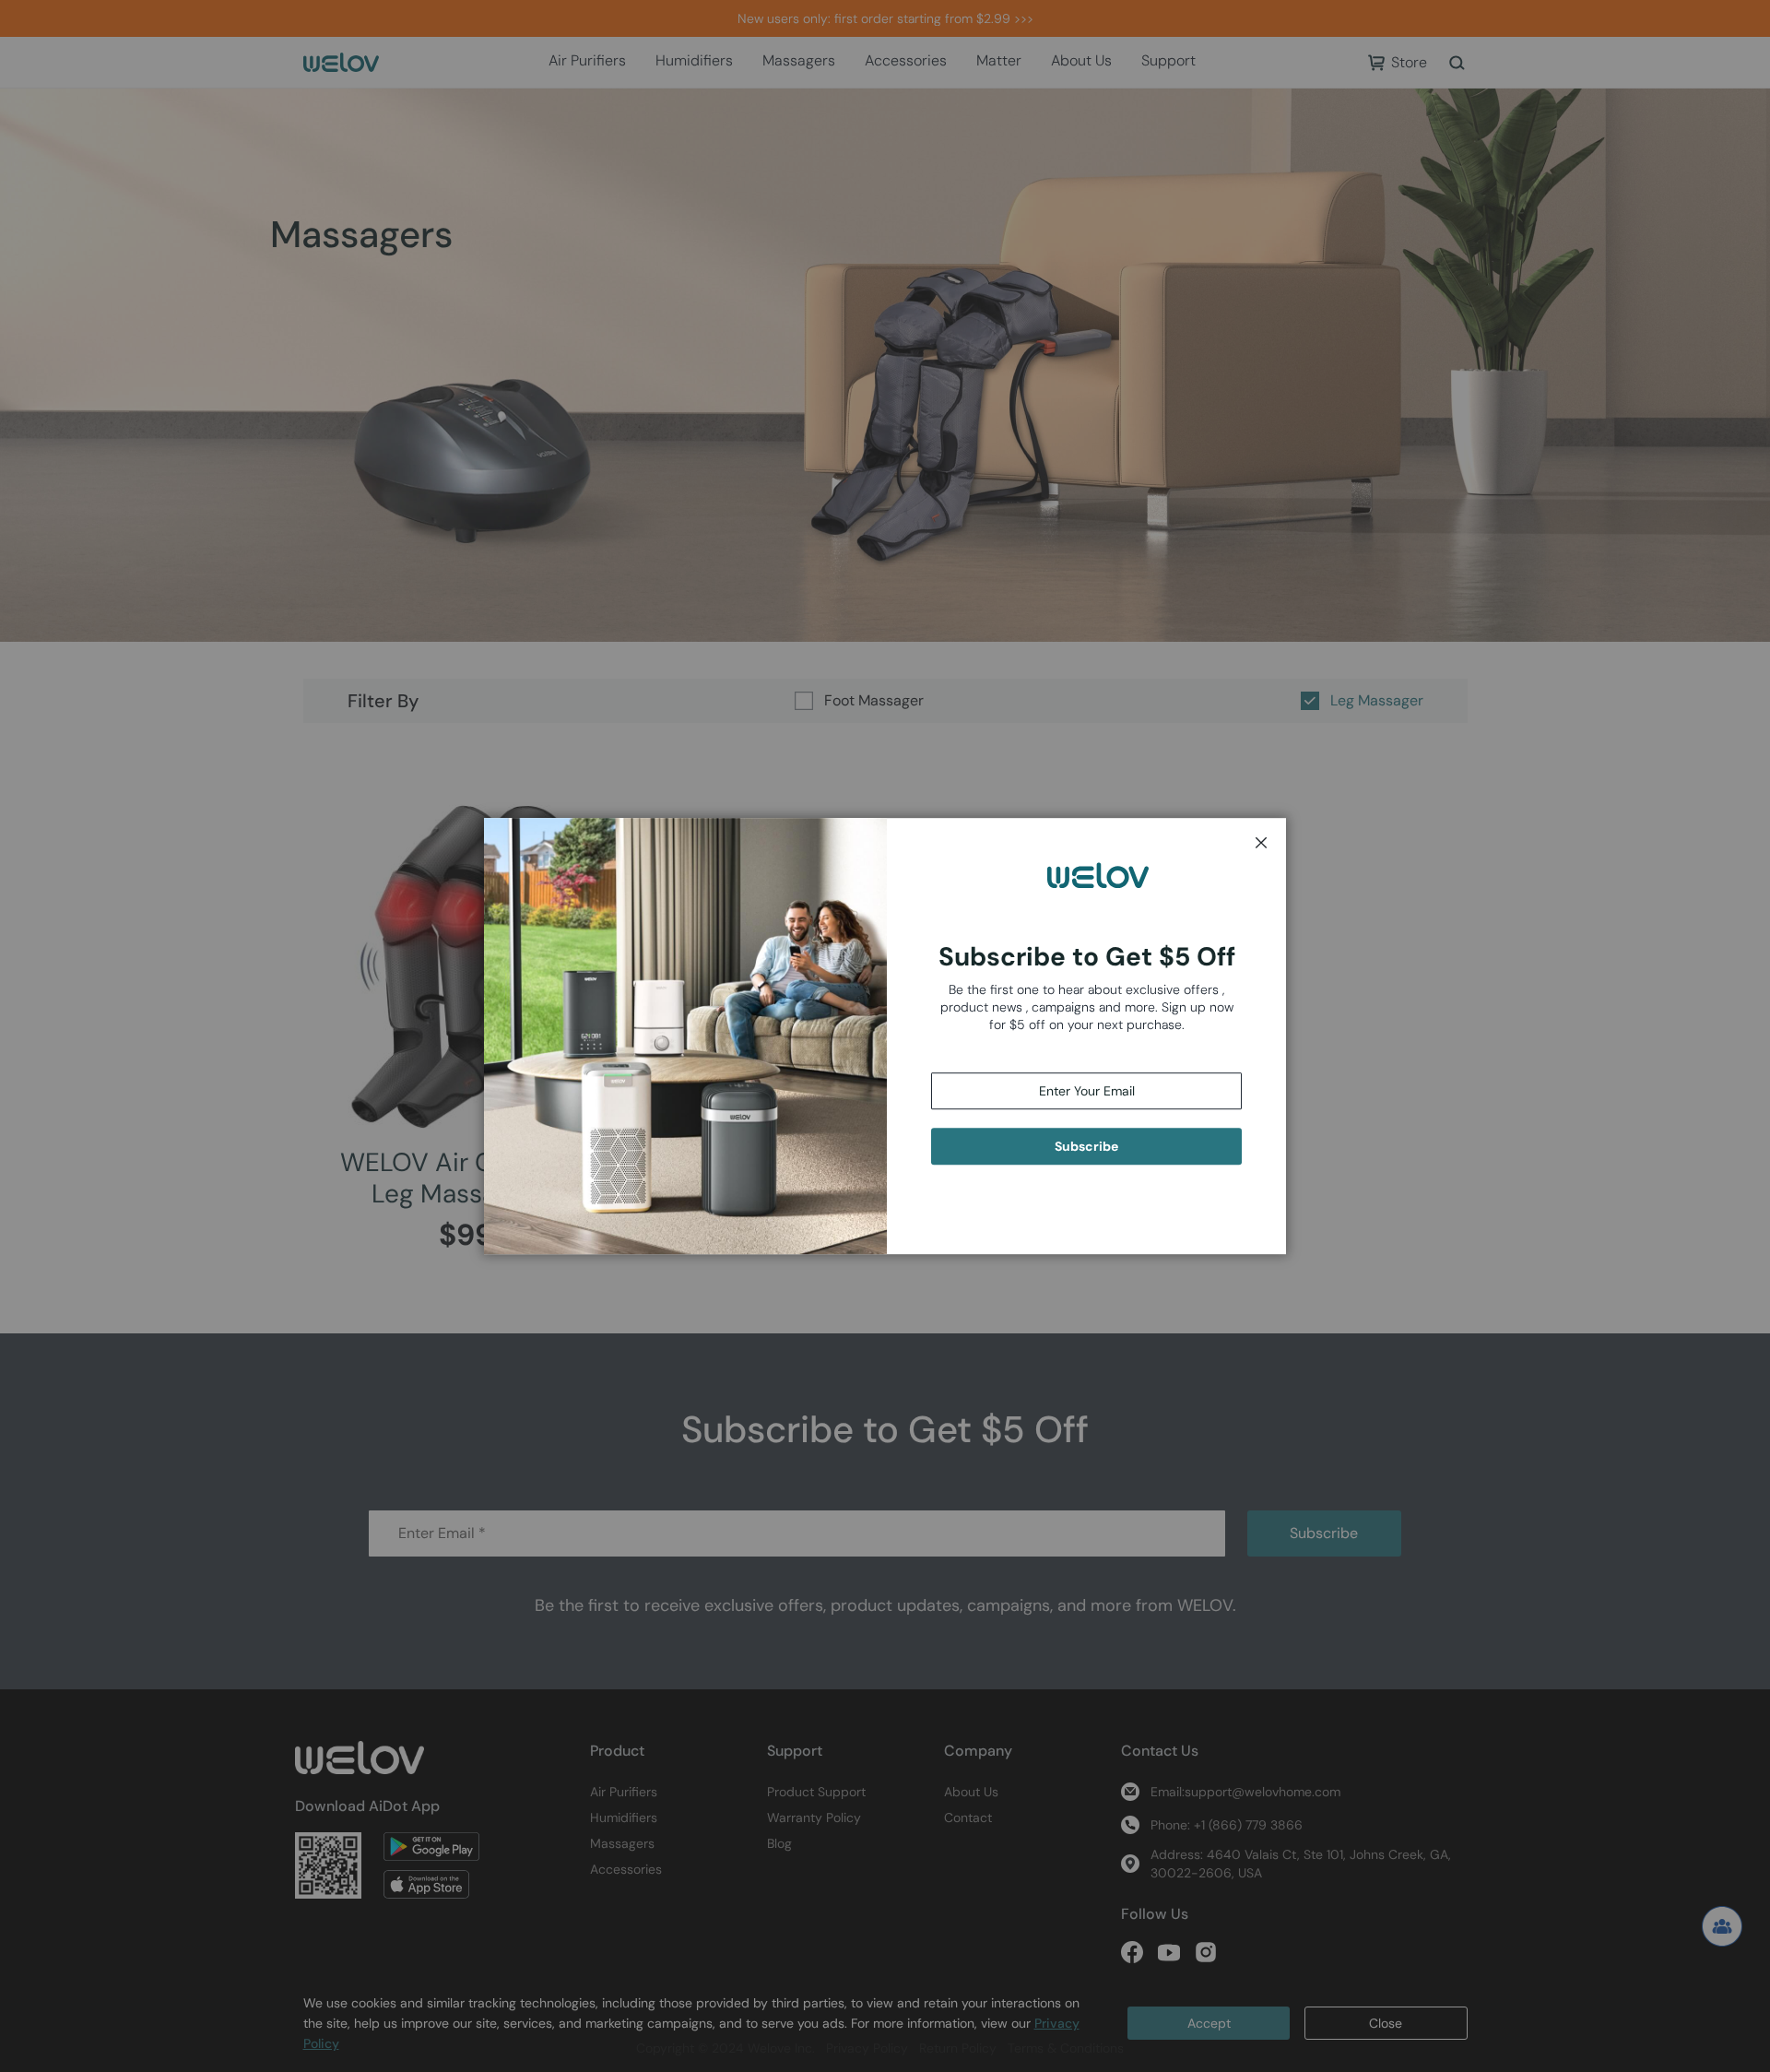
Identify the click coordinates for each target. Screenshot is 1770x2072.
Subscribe (1086, 1146)
